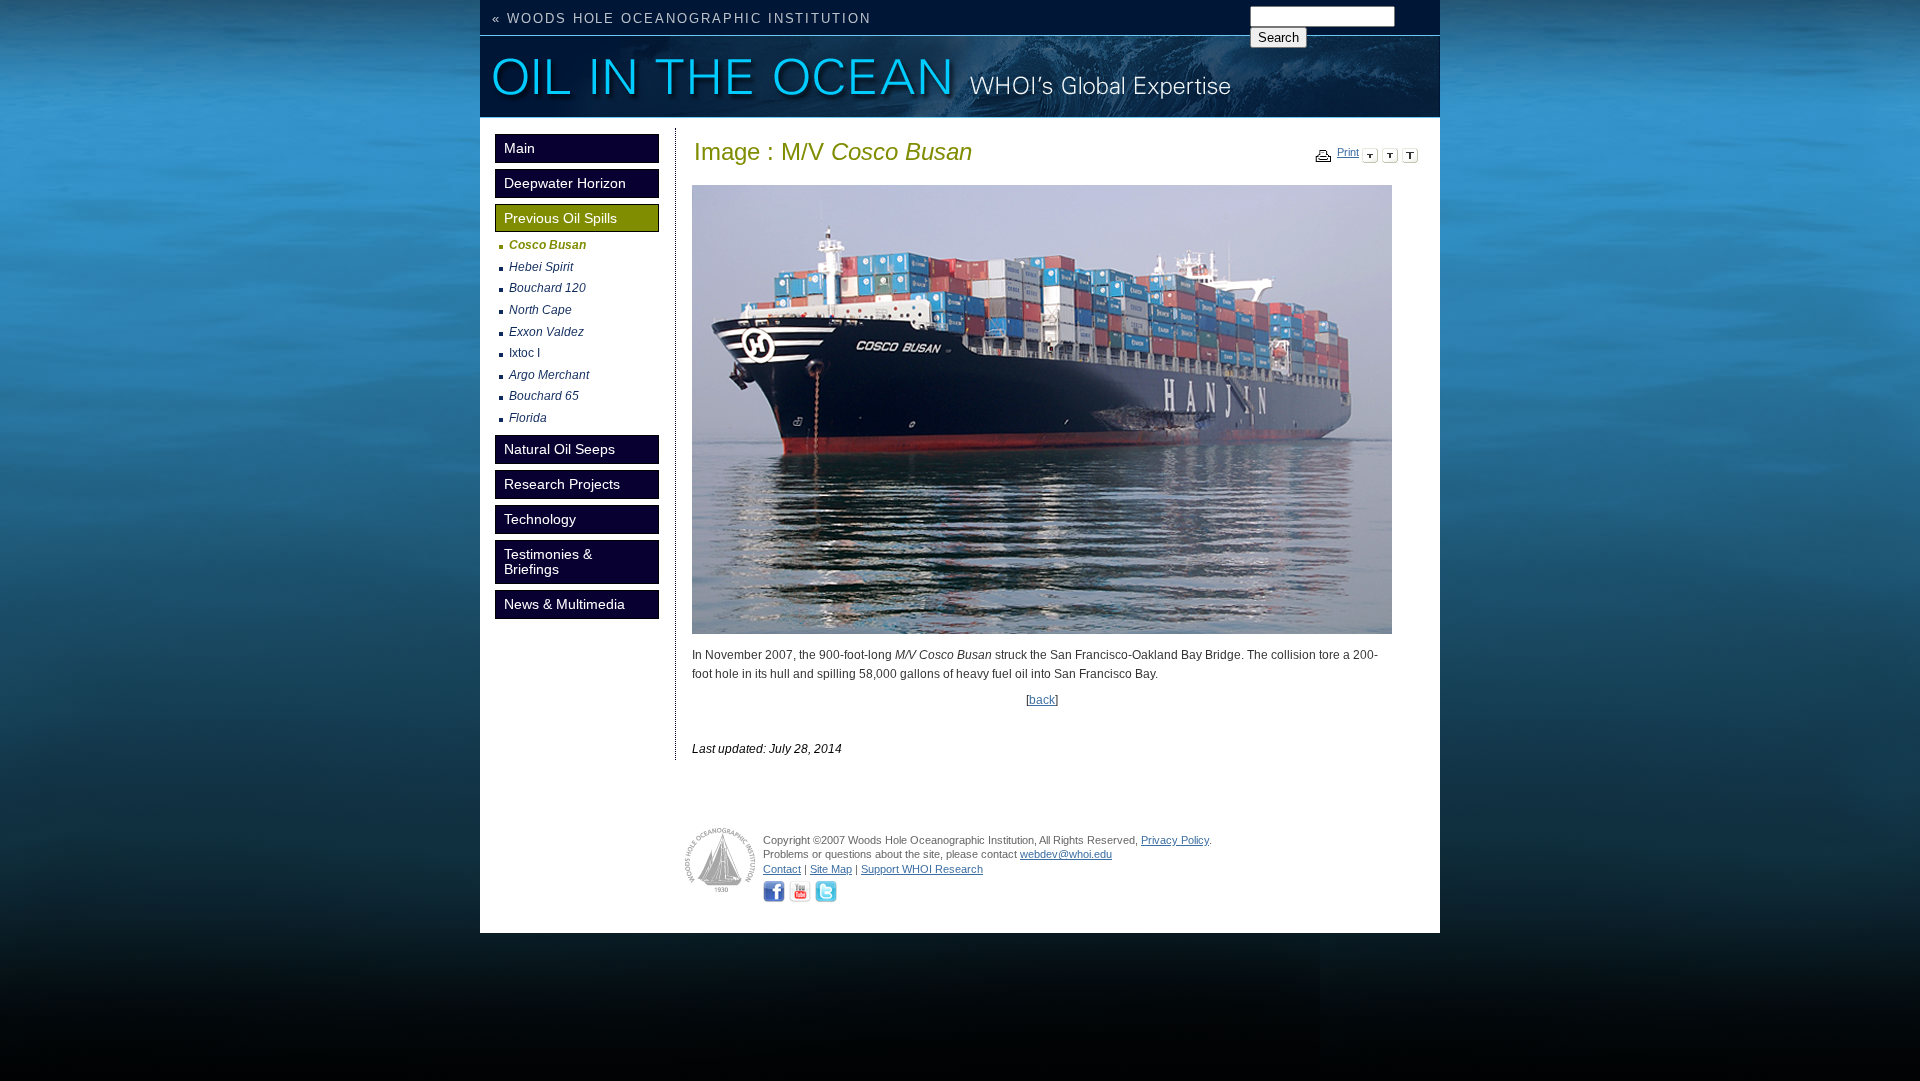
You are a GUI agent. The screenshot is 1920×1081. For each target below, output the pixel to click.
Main (519, 148)
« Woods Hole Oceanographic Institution (681, 18)
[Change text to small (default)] (1370, 152)
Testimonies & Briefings (548, 561)
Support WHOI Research (922, 869)
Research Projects (562, 484)
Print (1348, 152)
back (1042, 700)
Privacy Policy (1175, 840)
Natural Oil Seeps (559, 449)
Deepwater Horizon (565, 183)
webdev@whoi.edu (1066, 854)
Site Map (831, 869)
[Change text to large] (1410, 152)
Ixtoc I (524, 353)
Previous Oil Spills (560, 218)
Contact (782, 869)
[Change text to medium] (1390, 152)
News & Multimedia (564, 604)
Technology (540, 519)
